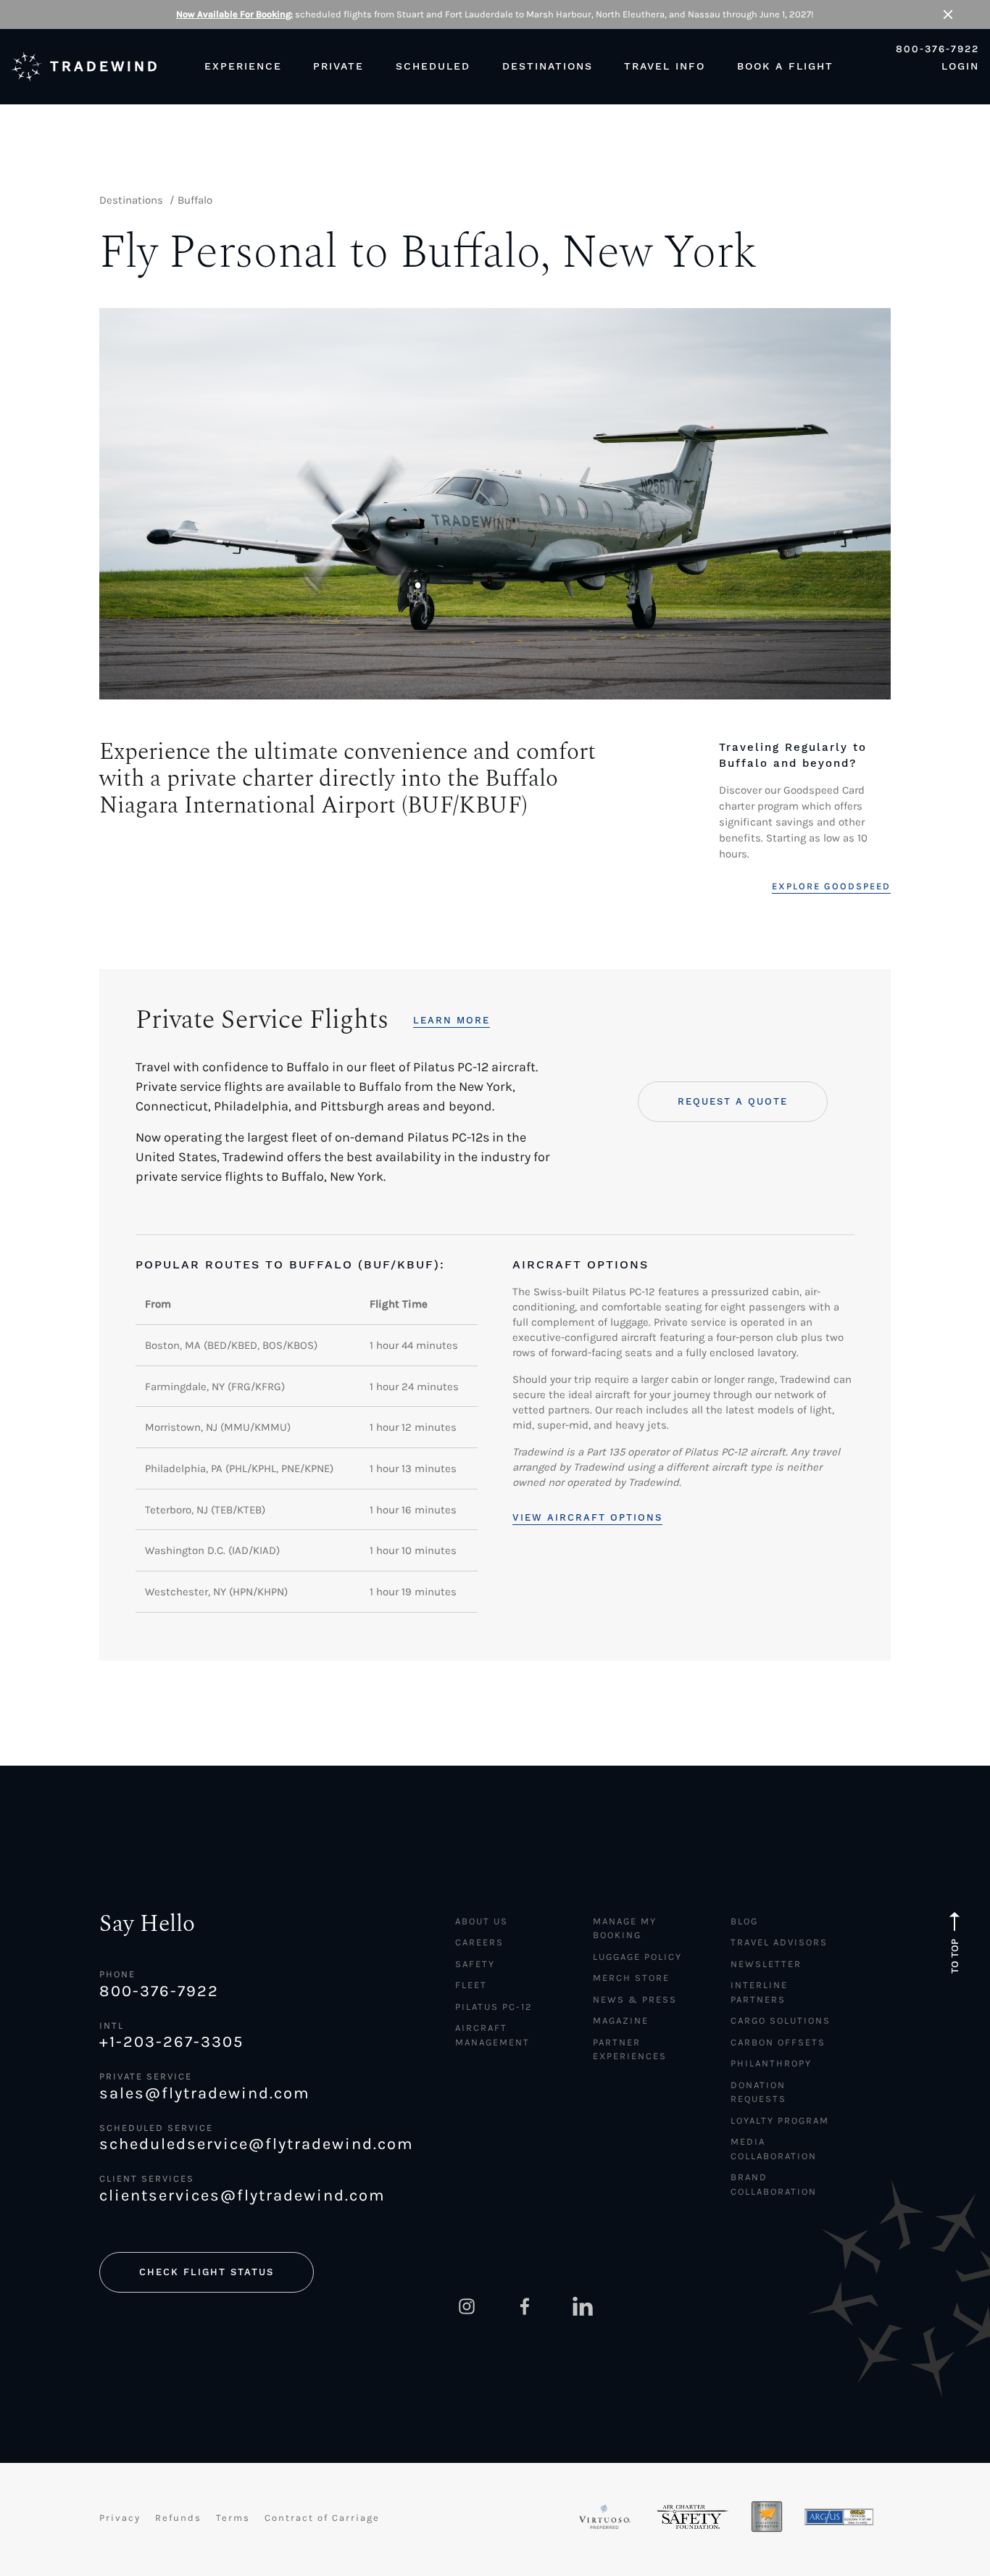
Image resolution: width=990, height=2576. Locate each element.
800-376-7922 (937, 49)
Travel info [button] (665, 66)
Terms (233, 2518)
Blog (744, 1921)
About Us (482, 1921)
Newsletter (766, 1964)
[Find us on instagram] (467, 2306)
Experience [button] (243, 66)
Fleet (471, 1985)
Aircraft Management (492, 2035)
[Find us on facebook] (525, 2306)
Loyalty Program (780, 2120)
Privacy (120, 2518)
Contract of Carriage (322, 2518)
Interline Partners (759, 1992)
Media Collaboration (774, 2149)
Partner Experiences (630, 2049)
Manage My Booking (625, 1928)
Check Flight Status (207, 2272)
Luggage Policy (637, 1957)
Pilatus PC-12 (494, 2007)
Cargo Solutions (781, 2020)
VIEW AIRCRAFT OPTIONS (587, 1517)
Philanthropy (771, 2063)
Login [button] (960, 66)
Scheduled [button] (433, 66)
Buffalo (195, 200)
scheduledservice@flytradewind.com (254, 2144)
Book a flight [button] (785, 66)
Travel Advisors (779, 1942)
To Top (955, 1956)
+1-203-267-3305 (171, 2042)
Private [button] (338, 66)
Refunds (178, 2518)
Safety (475, 1964)
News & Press (635, 1999)
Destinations (131, 200)
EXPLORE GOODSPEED (831, 886)
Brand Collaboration (774, 2184)
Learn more (452, 1020)
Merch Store (631, 1978)
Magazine (621, 2020)
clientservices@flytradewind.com (242, 2195)
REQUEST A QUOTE (733, 1101)
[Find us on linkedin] (583, 2306)
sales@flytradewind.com (205, 2093)
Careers (479, 1942)
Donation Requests (758, 2092)
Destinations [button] (548, 66)
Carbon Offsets (778, 2042)
